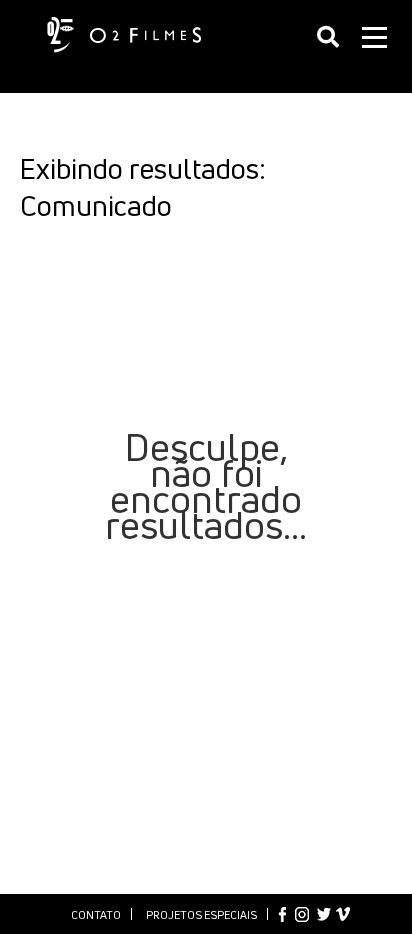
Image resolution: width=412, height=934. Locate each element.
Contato (96, 914)
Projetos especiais (201, 914)
